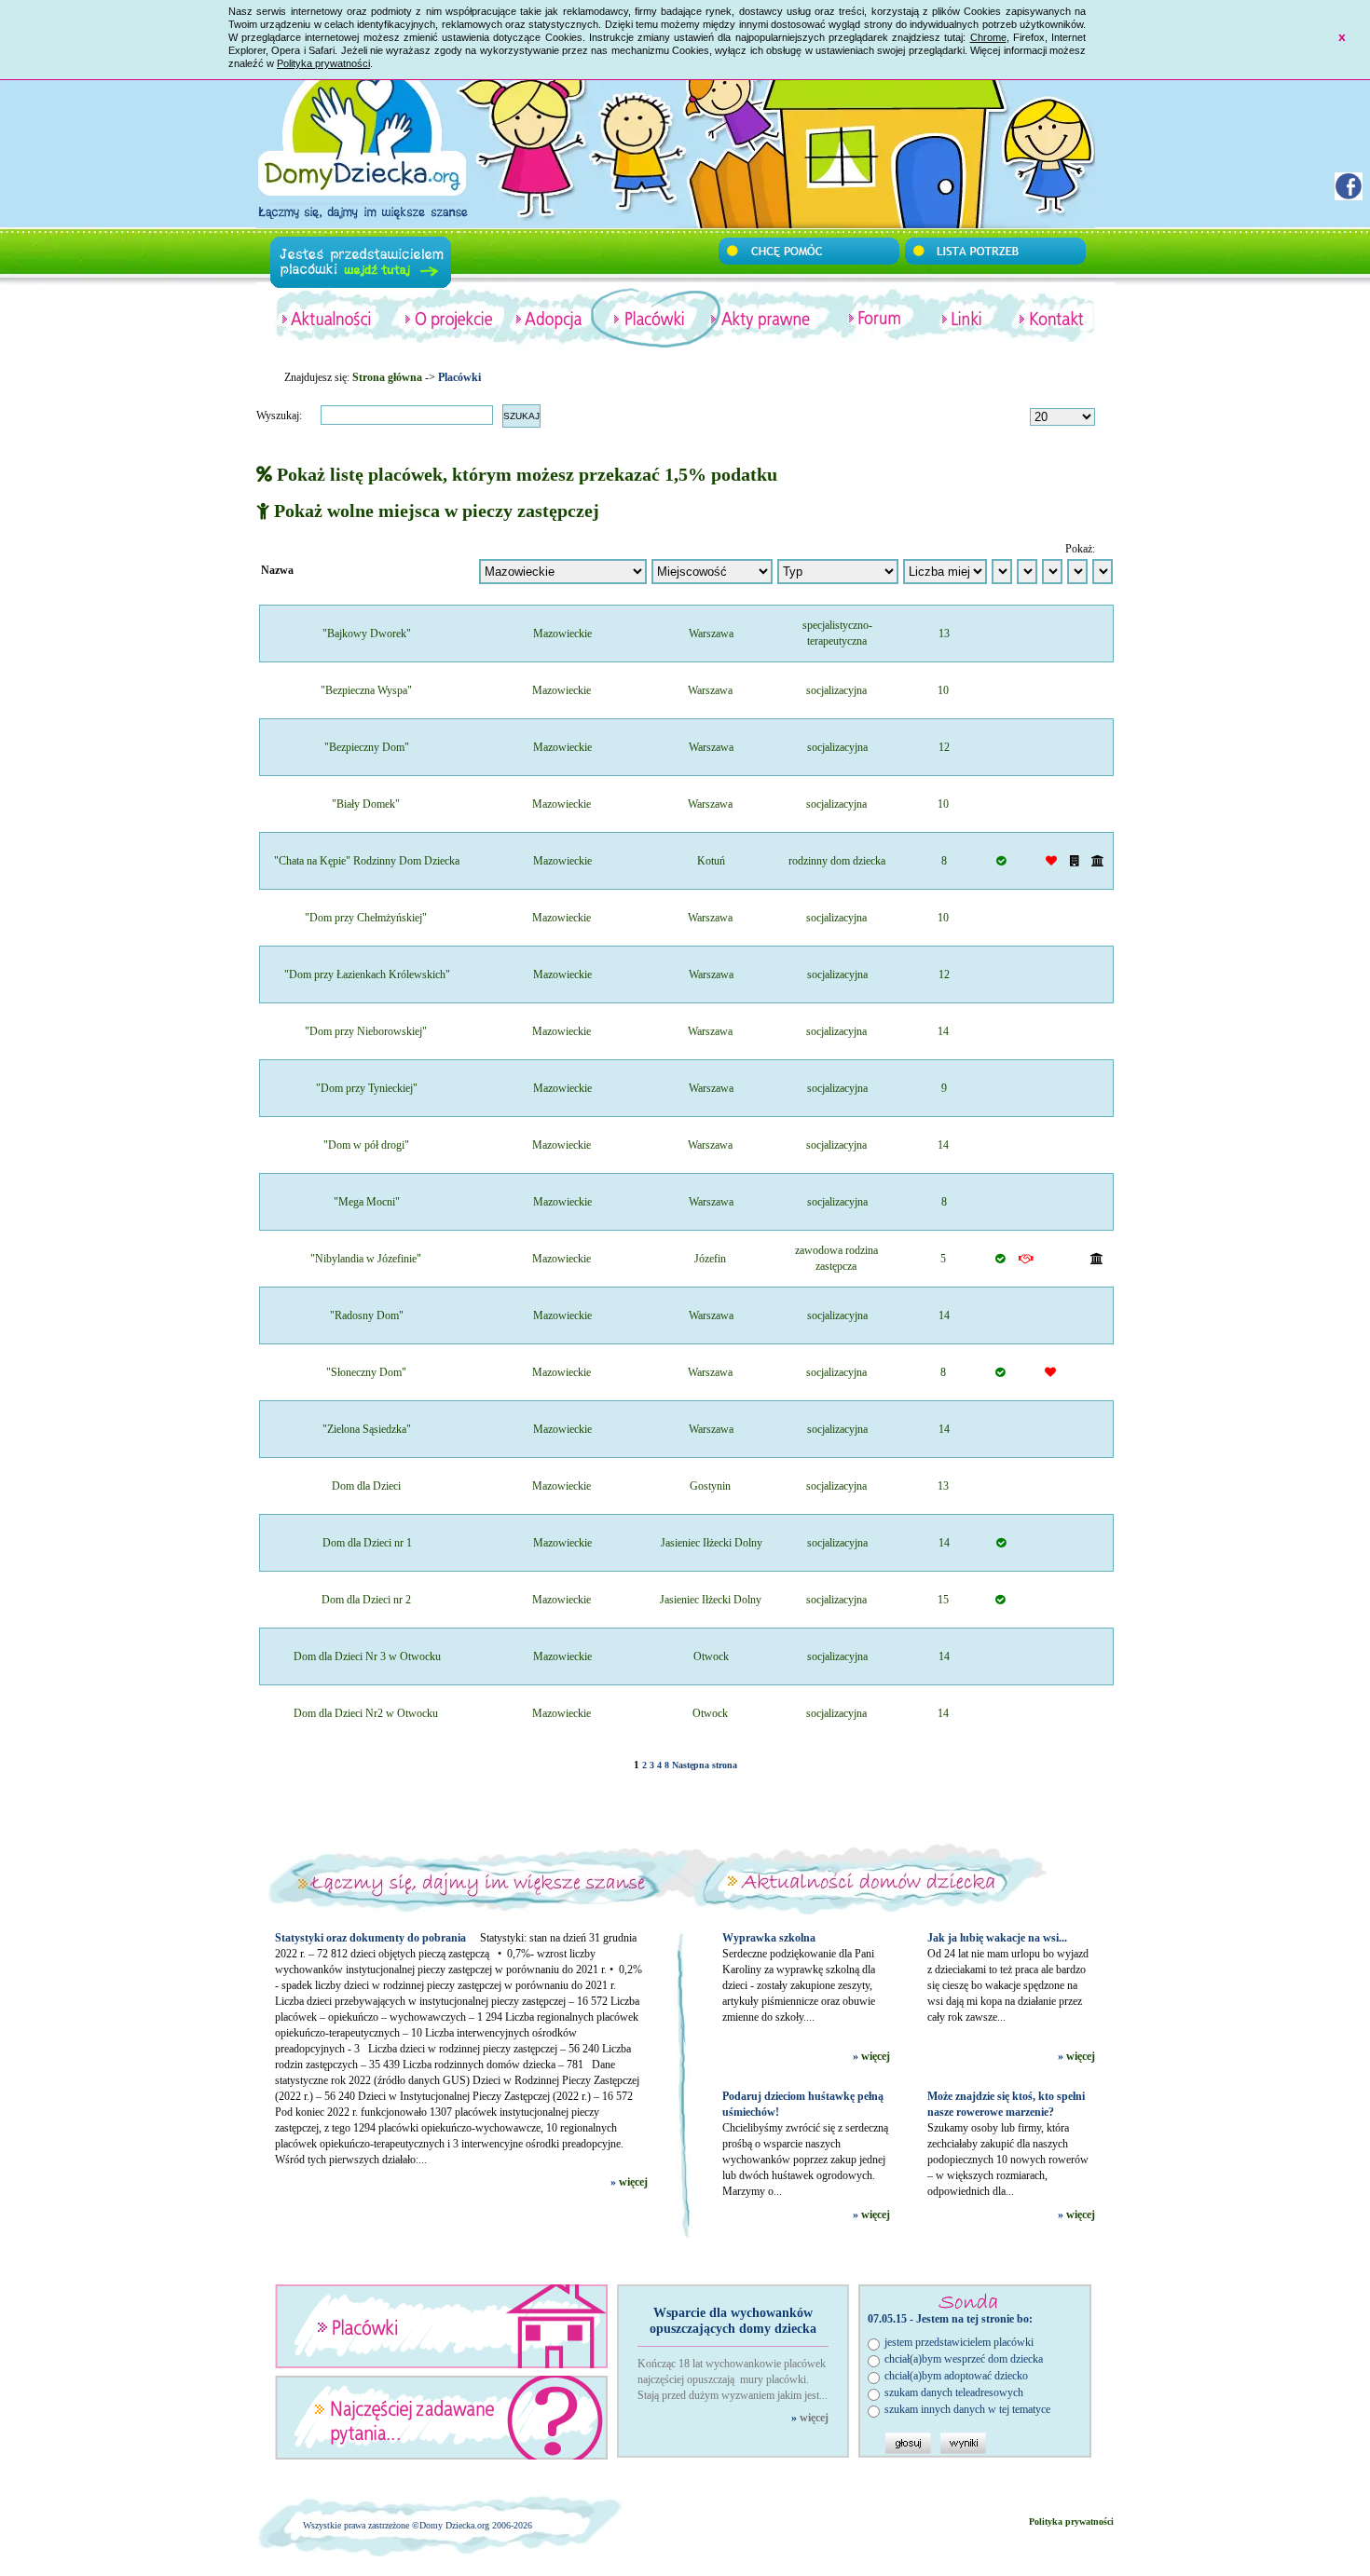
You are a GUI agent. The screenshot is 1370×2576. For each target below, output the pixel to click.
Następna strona (705, 1765)
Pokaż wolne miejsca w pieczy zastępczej (434, 511)
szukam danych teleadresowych (954, 2392)
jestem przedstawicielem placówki (959, 2342)
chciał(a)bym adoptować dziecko (956, 2376)
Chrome (988, 37)
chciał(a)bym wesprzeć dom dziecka (964, 2359)
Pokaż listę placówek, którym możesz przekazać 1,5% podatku (525, 474)
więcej (633, 2182)
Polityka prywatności (323, 63)
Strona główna (387, 377)
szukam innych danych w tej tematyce (967, 2409)
